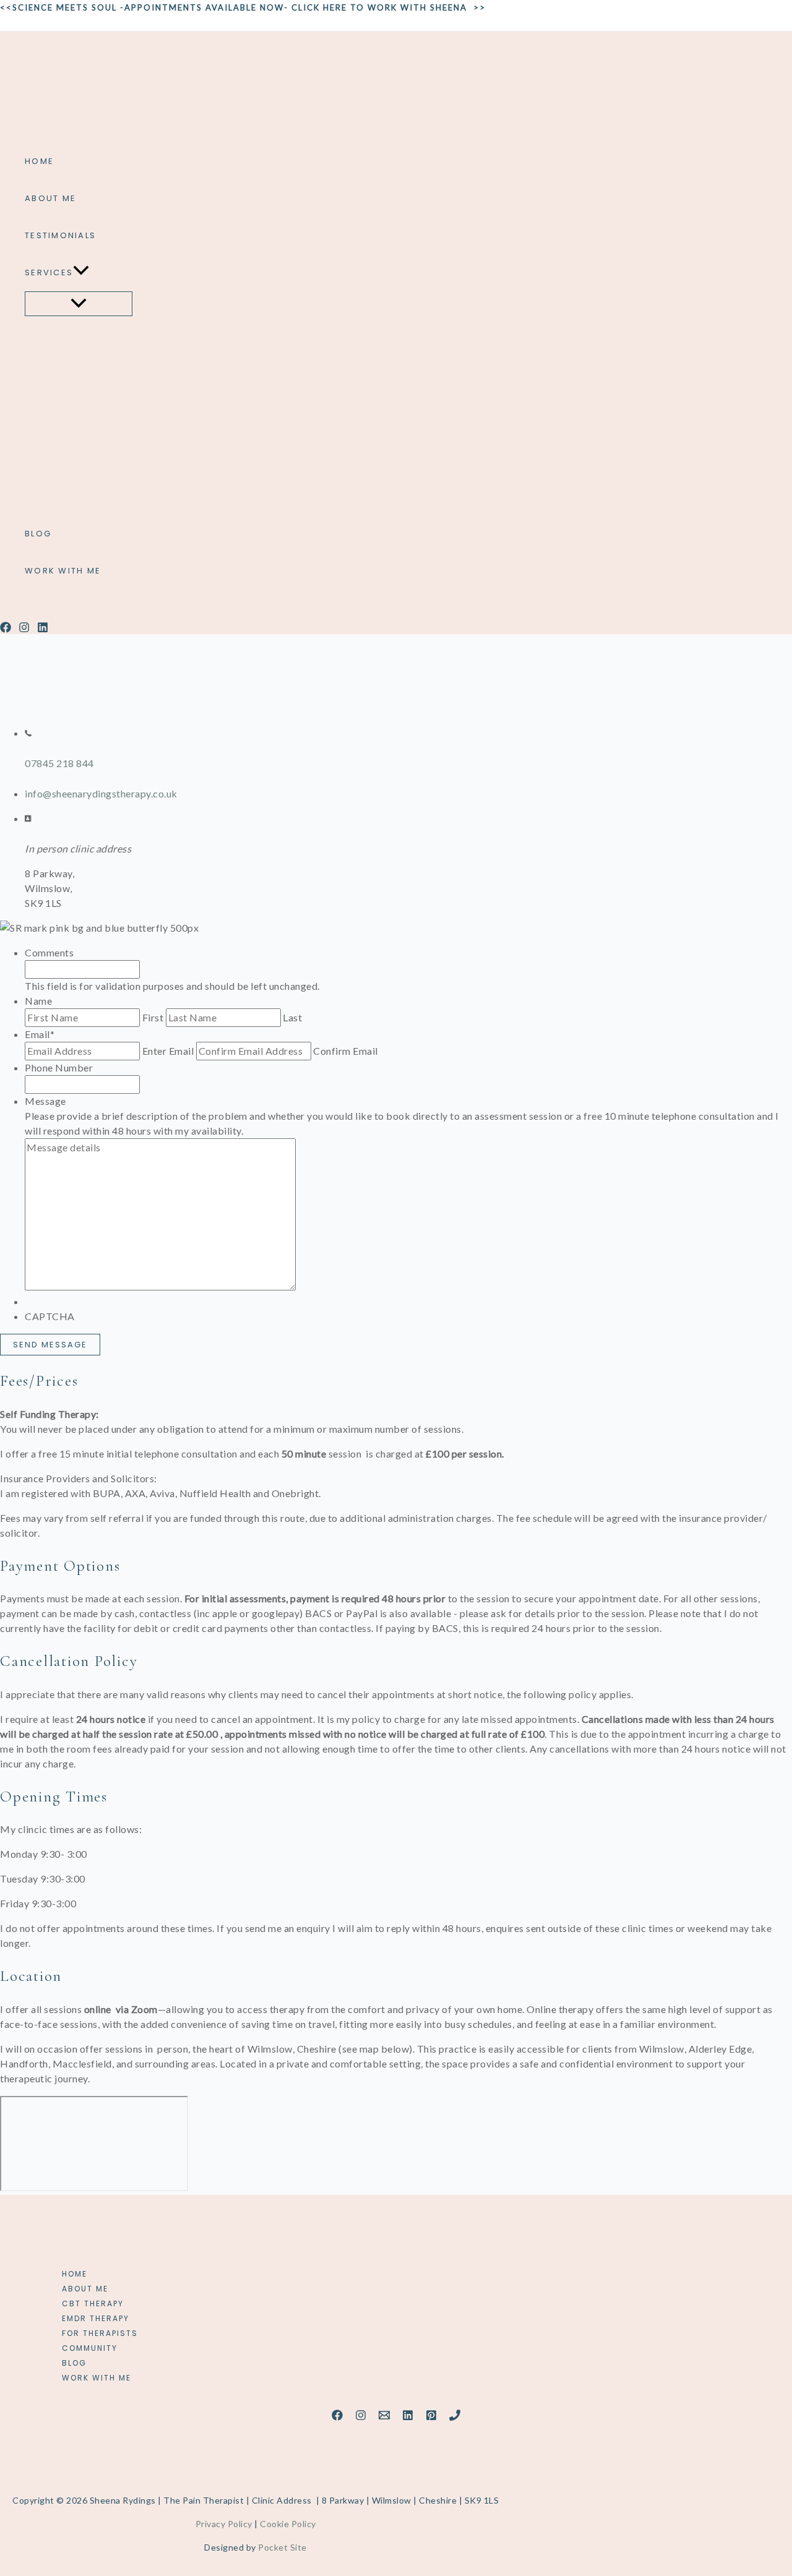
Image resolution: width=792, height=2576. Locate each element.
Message (45, 1101)
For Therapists (100, 2333)
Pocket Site (282, 2547)
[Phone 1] (455, 2417)
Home (75, 2274)
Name (38, 1001)
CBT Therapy (93, 2303)
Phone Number (59, 1067)
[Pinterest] (431, 2417)
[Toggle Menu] (79, 304)
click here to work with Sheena (379, 7)
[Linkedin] (43, 629)
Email (40, 1034)
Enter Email (168, 1051)
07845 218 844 (59, 763)
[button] (81, 273)
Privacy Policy (224, 2524)
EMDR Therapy (96, 2318)
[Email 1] (384, 2417)
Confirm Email (346, 1051)
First (153, 1017)
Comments (49, 952)
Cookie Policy (288, 2524)
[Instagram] (24, 629)
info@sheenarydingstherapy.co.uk (101, 793)
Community (90, 2348)
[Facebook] (6, 629)
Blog (74, 2363)
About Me (85, 2289)
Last (292, 1017)
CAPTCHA (50, 1316)
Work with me (97, 2378)
